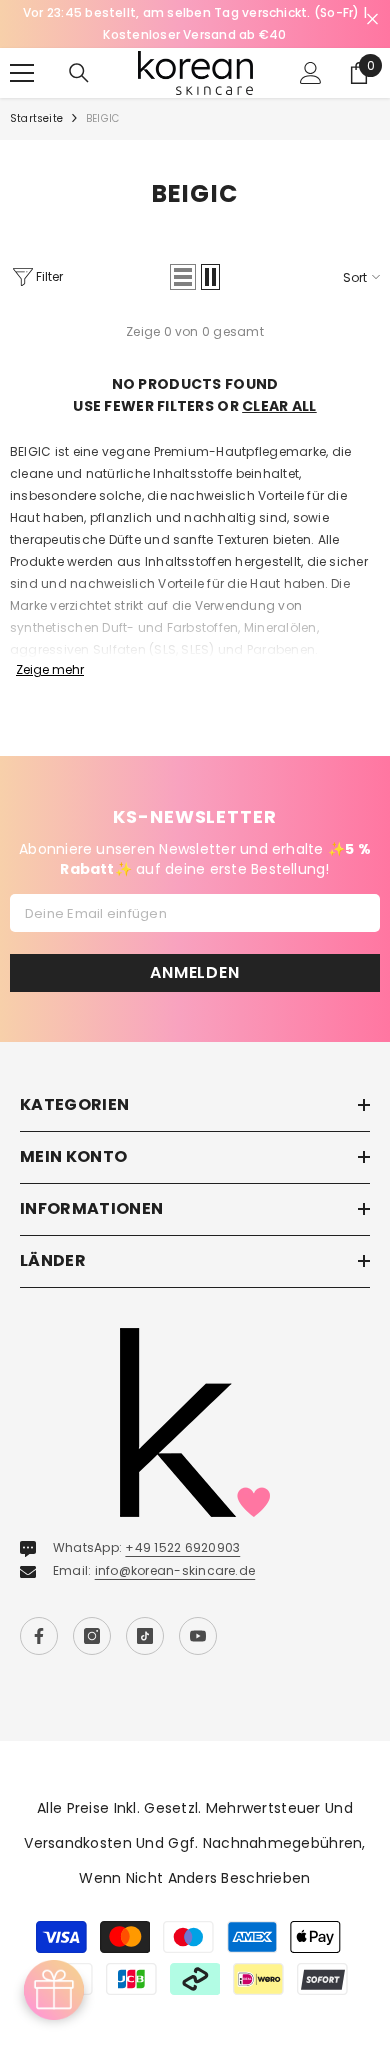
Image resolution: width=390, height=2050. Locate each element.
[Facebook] (39, 1636)
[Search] (79, 73)
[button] (183, 277)
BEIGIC (102, 118)
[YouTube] (198, 1636)
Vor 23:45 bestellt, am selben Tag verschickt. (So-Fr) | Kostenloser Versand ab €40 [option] (195, 23)
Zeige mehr (50, 669)
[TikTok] (145, 1636)
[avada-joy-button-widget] (54, 1990)
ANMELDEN (194, 972)
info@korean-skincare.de (175, 1570)
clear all (279, 406)
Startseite (36, 118)
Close (372, 19)
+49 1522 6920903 (182, 1547)
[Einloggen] (311, 73)
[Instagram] (92, 1636)
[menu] (22, 73)
